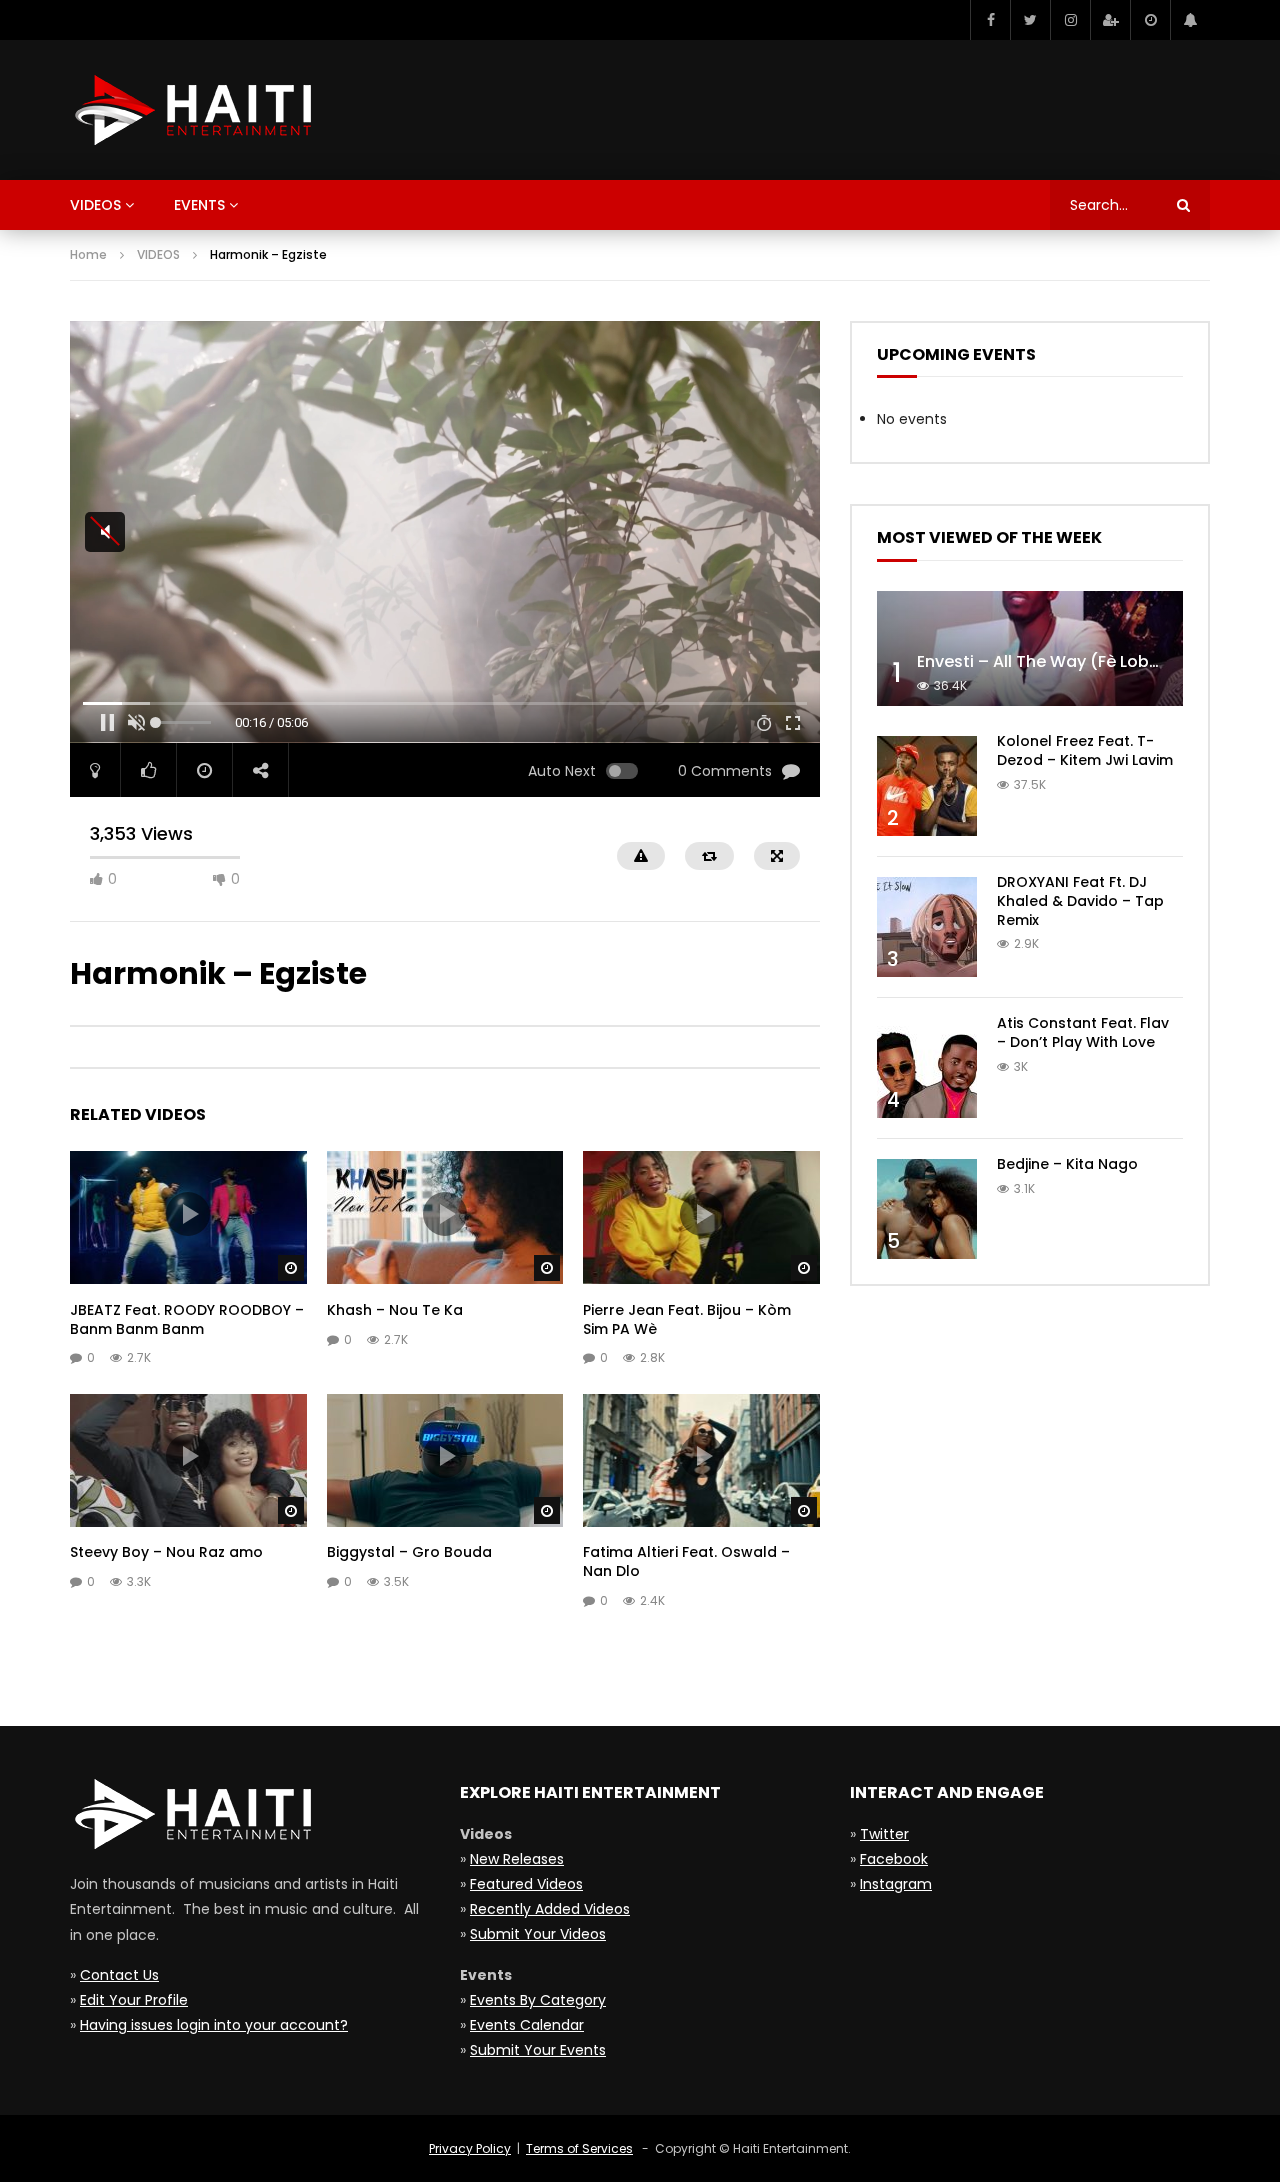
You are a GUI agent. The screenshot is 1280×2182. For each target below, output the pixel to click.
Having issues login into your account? (214, 2025)
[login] (1110, 20)
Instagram (896, 1884)
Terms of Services (579, 2148)
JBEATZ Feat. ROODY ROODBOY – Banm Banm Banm (187, 1319)
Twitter (884, 1834)
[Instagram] (1070, 20)
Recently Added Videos (550, 1909)
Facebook (894, 1859)
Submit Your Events (538, 2050)
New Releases (517, 1859)
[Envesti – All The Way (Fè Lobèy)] (1030, 648)
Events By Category (538, 2000)
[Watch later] (1150, 20)
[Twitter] (1030, 20)
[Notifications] (1190, 20)
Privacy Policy (470, 2148)
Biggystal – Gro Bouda (409, 1552)
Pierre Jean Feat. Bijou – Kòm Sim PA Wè (687, 1319)
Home (88, 254)
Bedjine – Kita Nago (1067, 1164)
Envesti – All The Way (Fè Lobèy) (1046, 661)
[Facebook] (990, 20)
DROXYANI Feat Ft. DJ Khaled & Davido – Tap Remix (1080, 901)
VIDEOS (158, 254)
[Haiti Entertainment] (190, 110)
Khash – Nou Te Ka (395, 1310)
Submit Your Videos (538, 1934)
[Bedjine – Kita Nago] (927, 1209)
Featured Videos (526, 1884)
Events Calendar (527, 2025)
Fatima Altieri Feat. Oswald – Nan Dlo (686, 1561)
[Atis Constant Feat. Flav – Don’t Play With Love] (927, 1068)
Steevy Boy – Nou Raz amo (166, 1552)
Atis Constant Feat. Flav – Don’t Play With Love (1083, 1032)
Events (199, 205)
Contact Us (119, 1975)
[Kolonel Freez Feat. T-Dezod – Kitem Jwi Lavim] (927, 786)
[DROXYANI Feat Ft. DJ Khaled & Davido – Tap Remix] (927, 927)
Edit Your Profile (134, 2000)
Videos (95, 205)
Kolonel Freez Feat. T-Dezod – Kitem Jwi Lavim (1085, 750)
